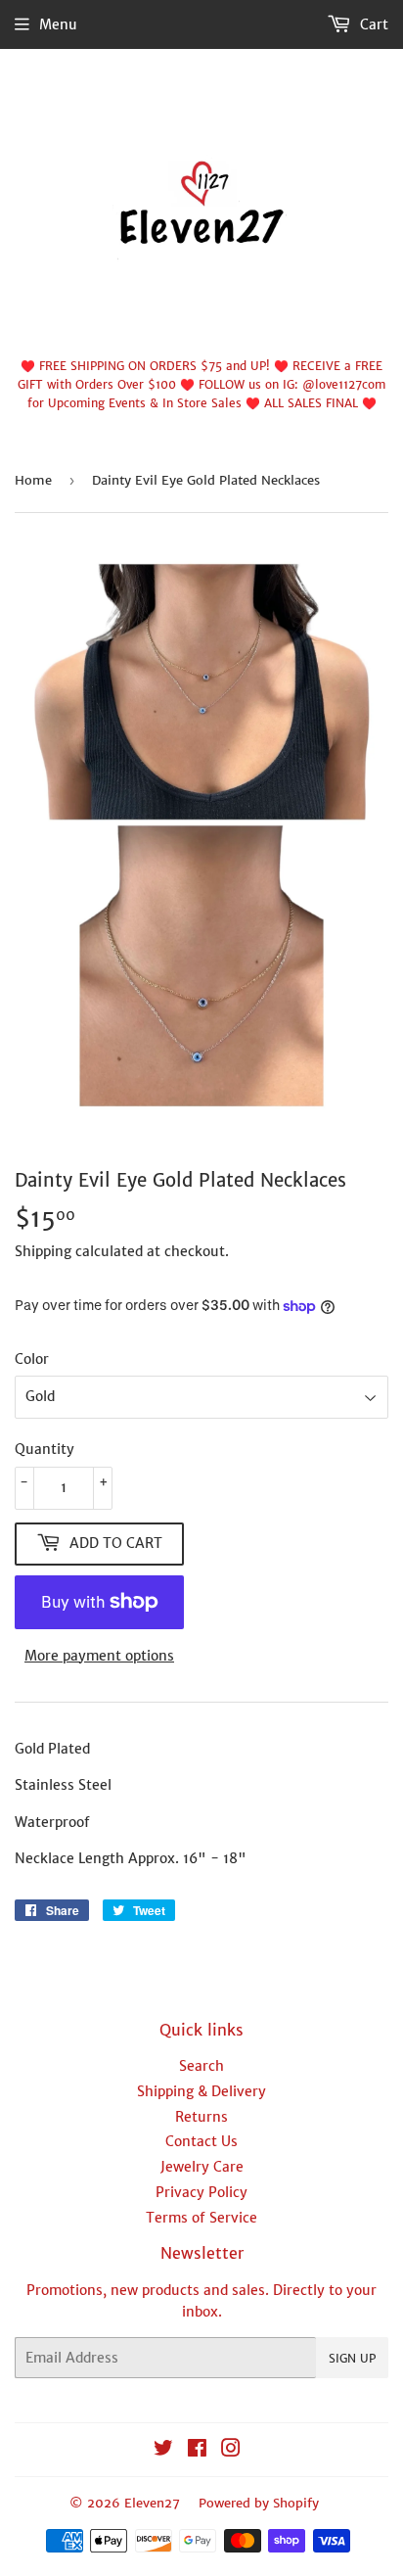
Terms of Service (201, 2218)
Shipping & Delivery (201, 2091)
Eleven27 (152, 2503)
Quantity (45, 1449)
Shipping (43, 1251)
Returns (201, 2117)
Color (32, 1359)
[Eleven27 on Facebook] (197, 2451)
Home (33, 480)
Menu (58, 24)
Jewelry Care (202, 2167)
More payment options (99, 1656)
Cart (372, 24)
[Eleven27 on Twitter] (163, 2451)
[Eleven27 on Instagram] (231, 2451)
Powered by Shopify (259, 2503)
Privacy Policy (201, 2192)
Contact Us (201, 2141)
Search (201, 2066)
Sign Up (352, 2358)
